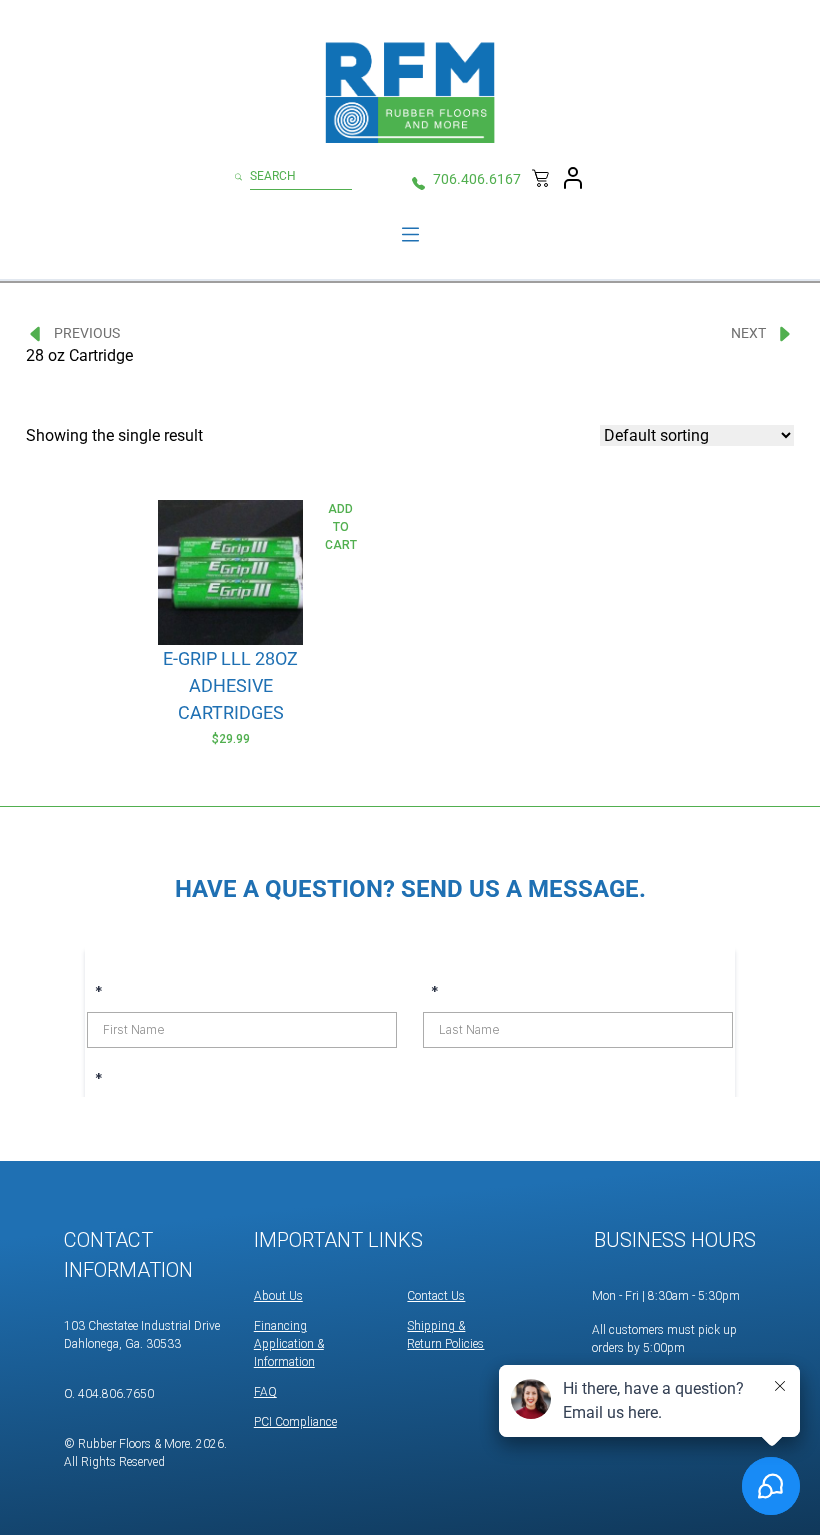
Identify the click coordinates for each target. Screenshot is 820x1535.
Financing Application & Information (289, 1344)
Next (748, 333)
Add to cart (341, 527)
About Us (278, 1296)
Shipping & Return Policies (445, 1335)
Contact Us (436, 1296)
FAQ (265, 1392)
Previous (87, 333)
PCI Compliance (295, 1422)
